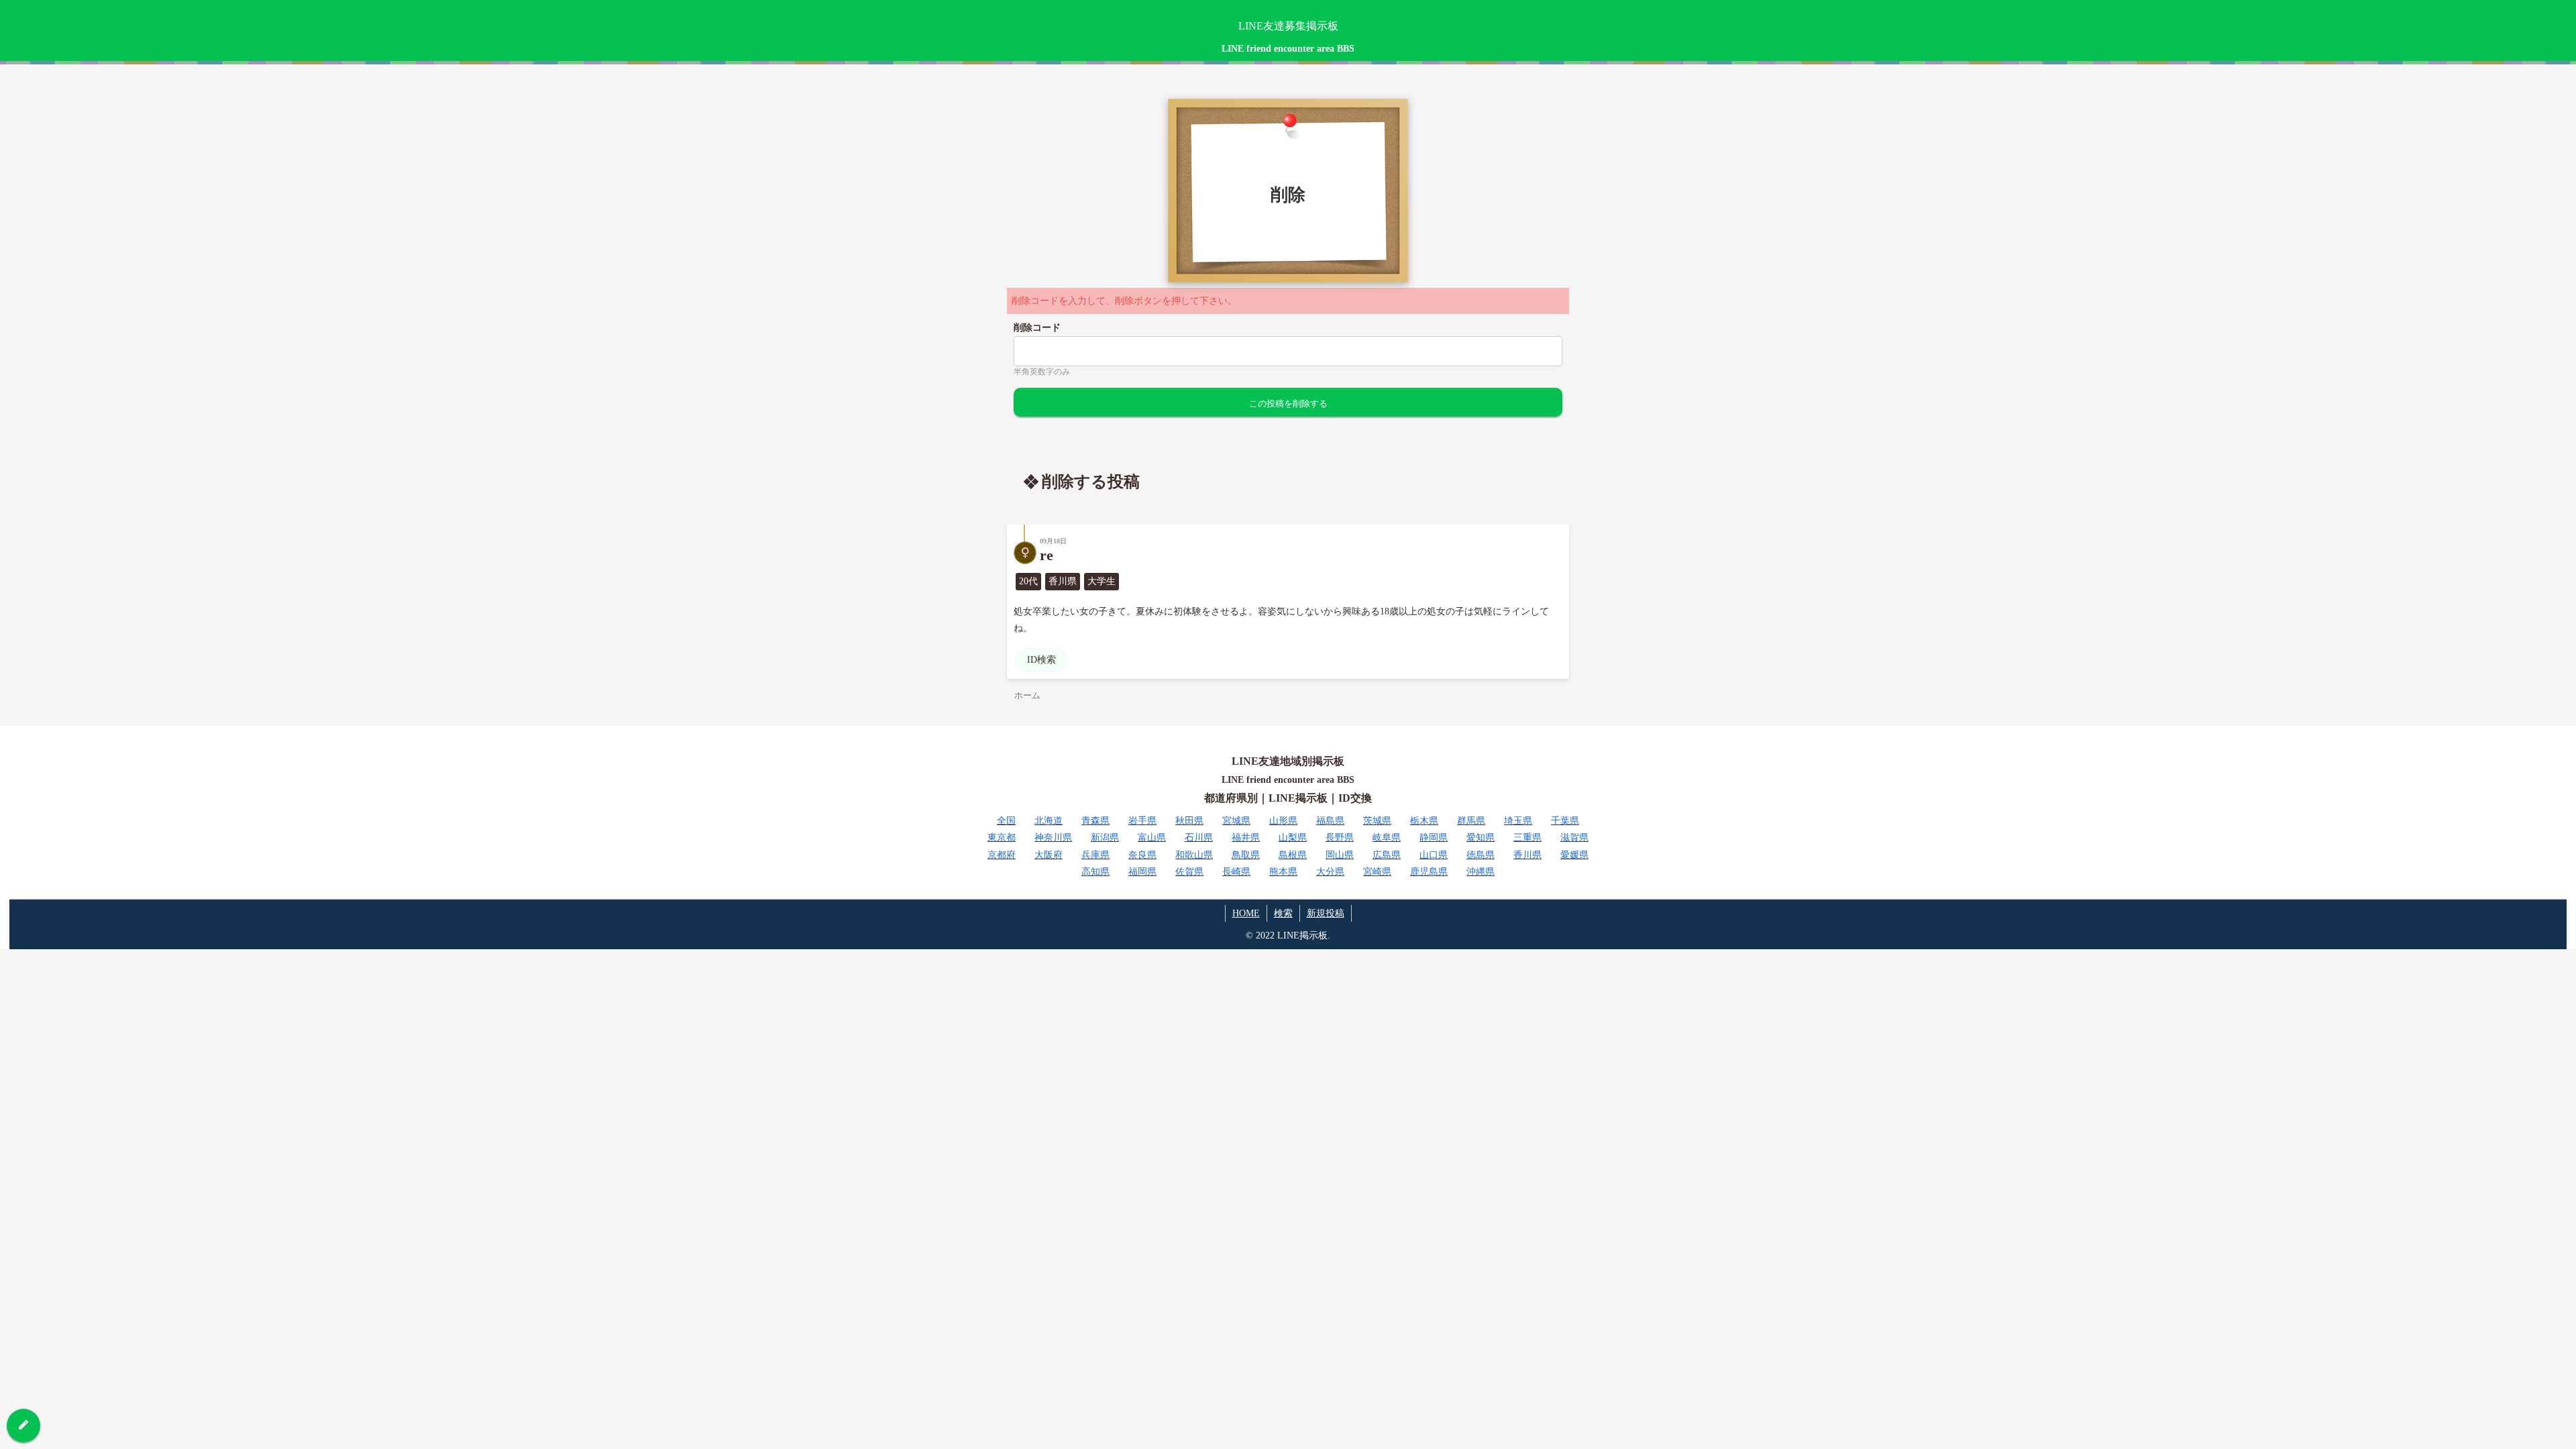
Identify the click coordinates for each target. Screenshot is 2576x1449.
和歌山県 (1194, 855)
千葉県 (1565, 821)
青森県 (1095, 821)
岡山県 (1340, 855)
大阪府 (1049, 855)
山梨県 (1293, 838)
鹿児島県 (1429, 872)
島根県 (1293, 855)
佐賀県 (1189, 872)
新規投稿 (1326, 913)
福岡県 (1142, 872)
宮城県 (1236, 821)
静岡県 (1434, 838)
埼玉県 (1518, 821)
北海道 (1049, 821)
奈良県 (1142, 855)
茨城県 (1377, 821)
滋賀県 (1574, 838)
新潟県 (1105, 838)
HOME (1246, 913)
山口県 (1434, 855)
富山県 (1152, 838)
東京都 (1002, 838)
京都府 (1002, 855)
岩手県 (1142, 821)
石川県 (1199, 838)
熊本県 (1283, 872)
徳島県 (1481, 855)
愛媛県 (1574, 855)
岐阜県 (1387, 838)
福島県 (1330, 821)
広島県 (1387, 855)
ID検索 (1041, 660)
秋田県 (1189, 821)
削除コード (1037, 328)
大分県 (1330, 872)
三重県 (1527, 838)
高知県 (1095, 872)
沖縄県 (1481, 872)
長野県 (1340, 838)
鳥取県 (1246, 855)
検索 (1283, 913)
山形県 (1283, 821)
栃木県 (1424, 821)
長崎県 (1236, 872)
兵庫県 (1095, 855)
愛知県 (1481, 838)
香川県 (1527, 855)
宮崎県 (1377, 872)
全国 (1006, 821)
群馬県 (1471, 821)
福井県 (1246, 838)
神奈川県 (1053, 838)
